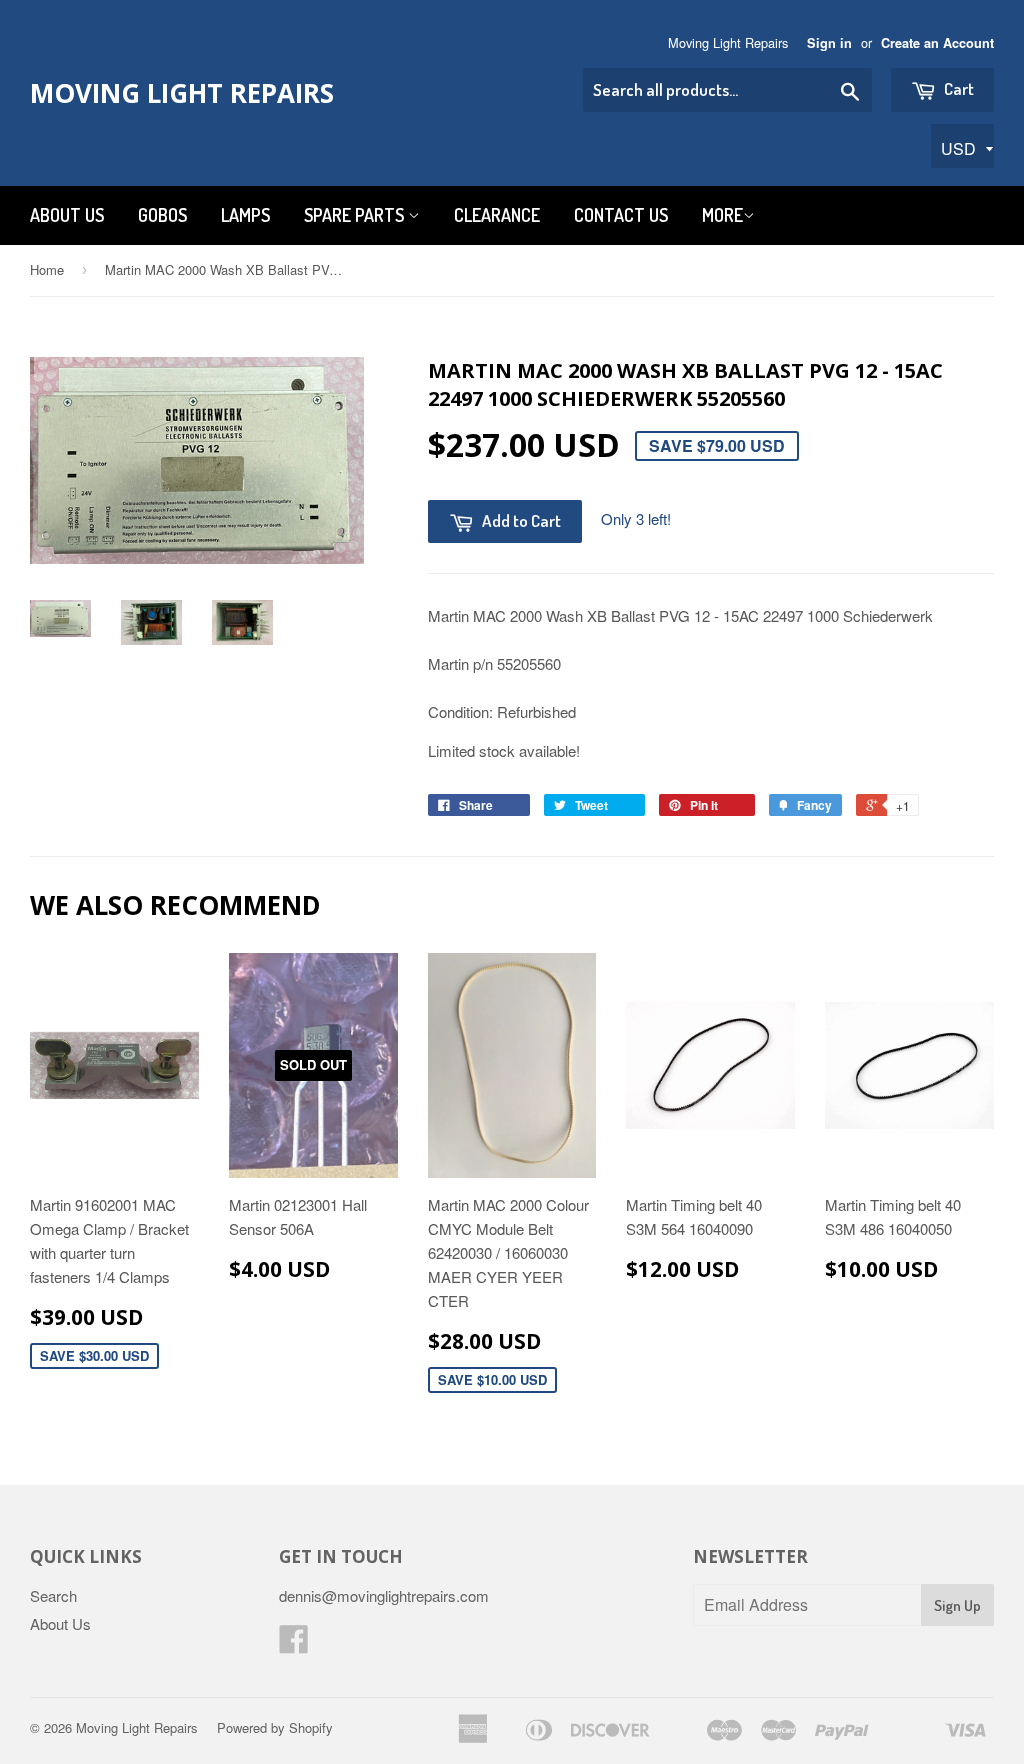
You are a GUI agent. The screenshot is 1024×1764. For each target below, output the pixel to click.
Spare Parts (356, 215)
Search (53, 1595)
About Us (67, 215)
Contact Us (621, 215)
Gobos (162, 215)
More (722, 215)
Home (47, 269)
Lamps (245, 215)
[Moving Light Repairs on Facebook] (294, 1644)
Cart (957, 88)
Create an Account (937, 43)
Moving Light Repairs (182, 93)
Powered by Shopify (275, 1727)
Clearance (497, 215)
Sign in (829, 43)
